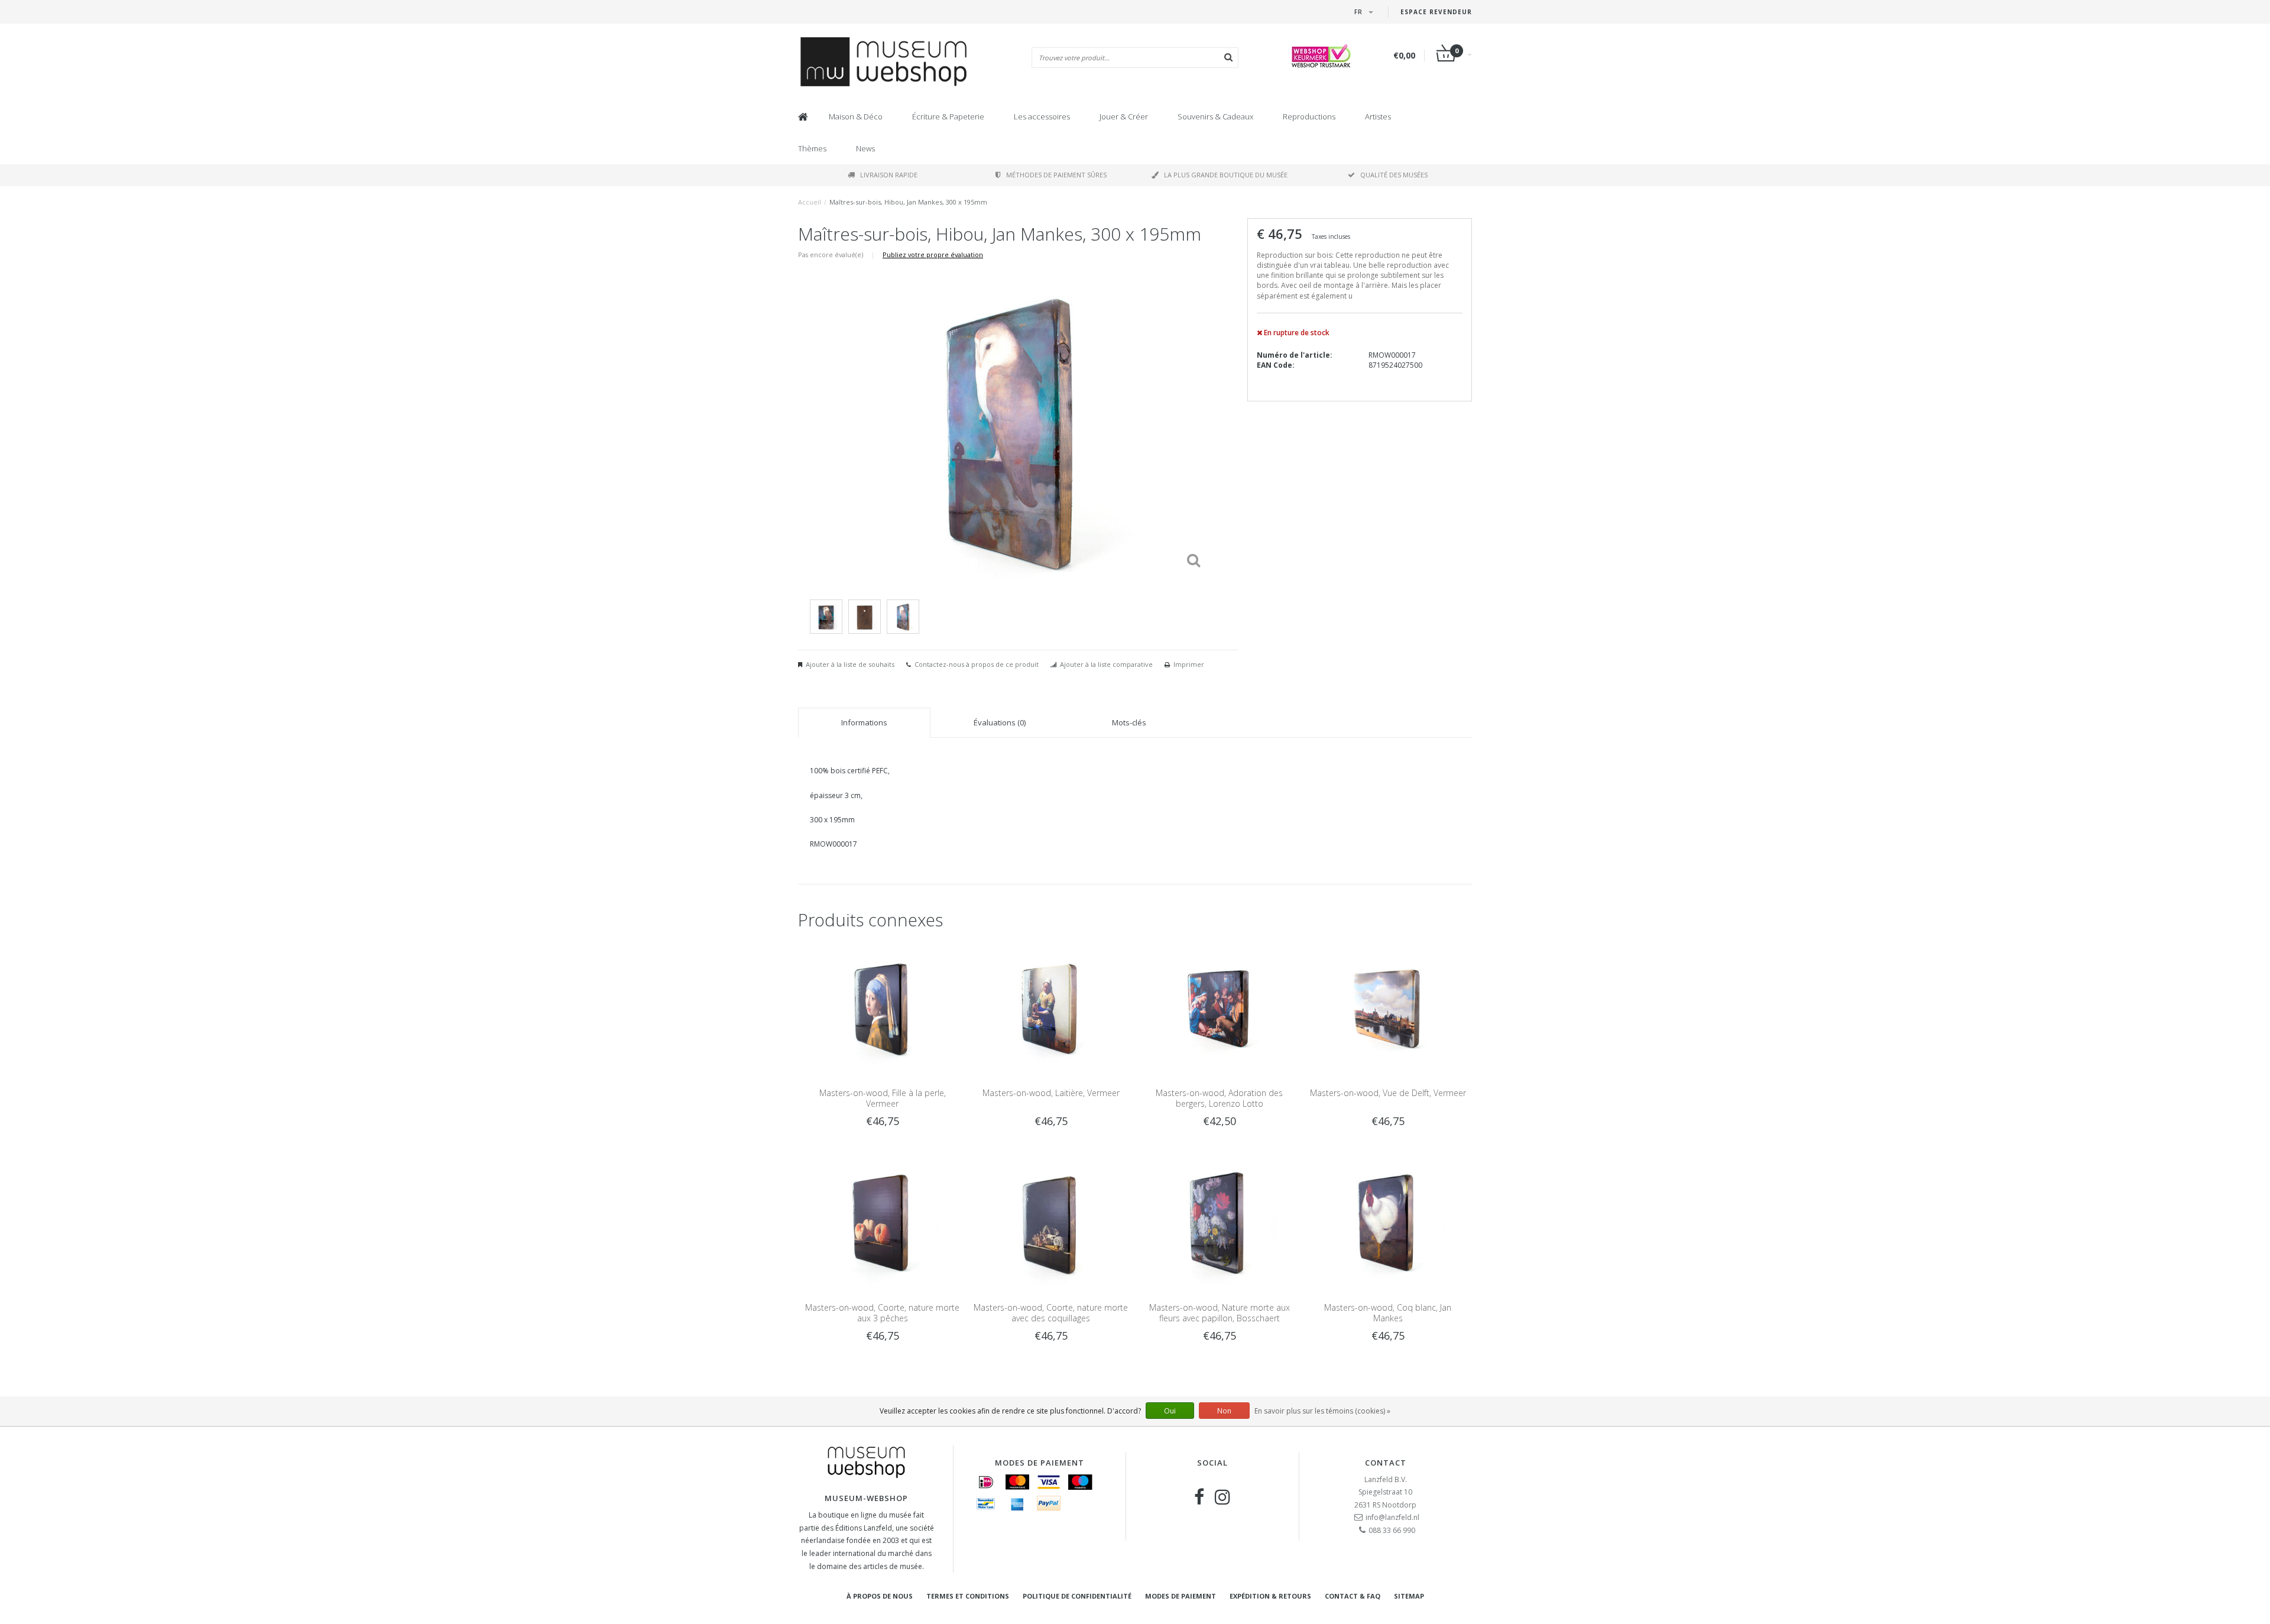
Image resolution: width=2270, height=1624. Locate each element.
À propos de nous (880, 1596)
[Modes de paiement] (986, 1482)
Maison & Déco (856, 116)
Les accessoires (1042, 116)
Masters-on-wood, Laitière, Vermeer (1051, 1093)
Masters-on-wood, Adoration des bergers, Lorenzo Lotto (1219, 1098)
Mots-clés (1129, 722)
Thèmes (812, 148)
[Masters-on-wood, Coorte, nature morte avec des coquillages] (1051, 1221)
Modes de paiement (1181, 1596)
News (865, 148)
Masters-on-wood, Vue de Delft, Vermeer (1388, 1093)
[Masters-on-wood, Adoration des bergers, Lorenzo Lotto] (1219, 1007)
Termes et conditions (968, 1596)
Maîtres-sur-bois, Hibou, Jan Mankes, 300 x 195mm (908, 202)
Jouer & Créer (1124, 116)
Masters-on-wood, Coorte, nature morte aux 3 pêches (882, 1313)
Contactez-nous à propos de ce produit (977, 664)
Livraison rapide (889, 175)
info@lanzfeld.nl (1392, 1517)
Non (1224, 1411)
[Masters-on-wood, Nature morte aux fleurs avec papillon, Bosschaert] (1219, 1221)
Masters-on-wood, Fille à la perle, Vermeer (883, 1098)
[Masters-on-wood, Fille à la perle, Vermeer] (882, 1007)
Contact (1386, 1463)
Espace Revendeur (1436, 12)
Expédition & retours (1270, 1596)
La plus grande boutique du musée (1226, 175)
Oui (1170, 1411)
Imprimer (1189, 664)
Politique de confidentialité (1077, 1596)
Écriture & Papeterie (948, 116)
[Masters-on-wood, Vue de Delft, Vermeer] (1388, 1007)
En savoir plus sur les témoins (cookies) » (1322, 1411)
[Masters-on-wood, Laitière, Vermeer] (1051, 1007)
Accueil (810, 202)
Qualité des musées (1394, 175)
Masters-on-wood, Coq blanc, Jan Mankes (1388, 1313)
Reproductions (1309, 116)
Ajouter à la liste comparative (1106, 664)
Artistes (1378, 116)
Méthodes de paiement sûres (1056, 175)
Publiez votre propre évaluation (933, 255)
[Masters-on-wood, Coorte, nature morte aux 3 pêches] (882, 1221)
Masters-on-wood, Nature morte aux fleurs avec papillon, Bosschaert (1220, 1313)
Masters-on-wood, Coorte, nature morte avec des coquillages (1051, 1313)
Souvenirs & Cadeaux (1215, 116)
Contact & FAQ (1353, 1596)
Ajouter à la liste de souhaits (850, 664)
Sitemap (1409, 1596)
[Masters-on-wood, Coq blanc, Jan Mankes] (1388, 1221)
